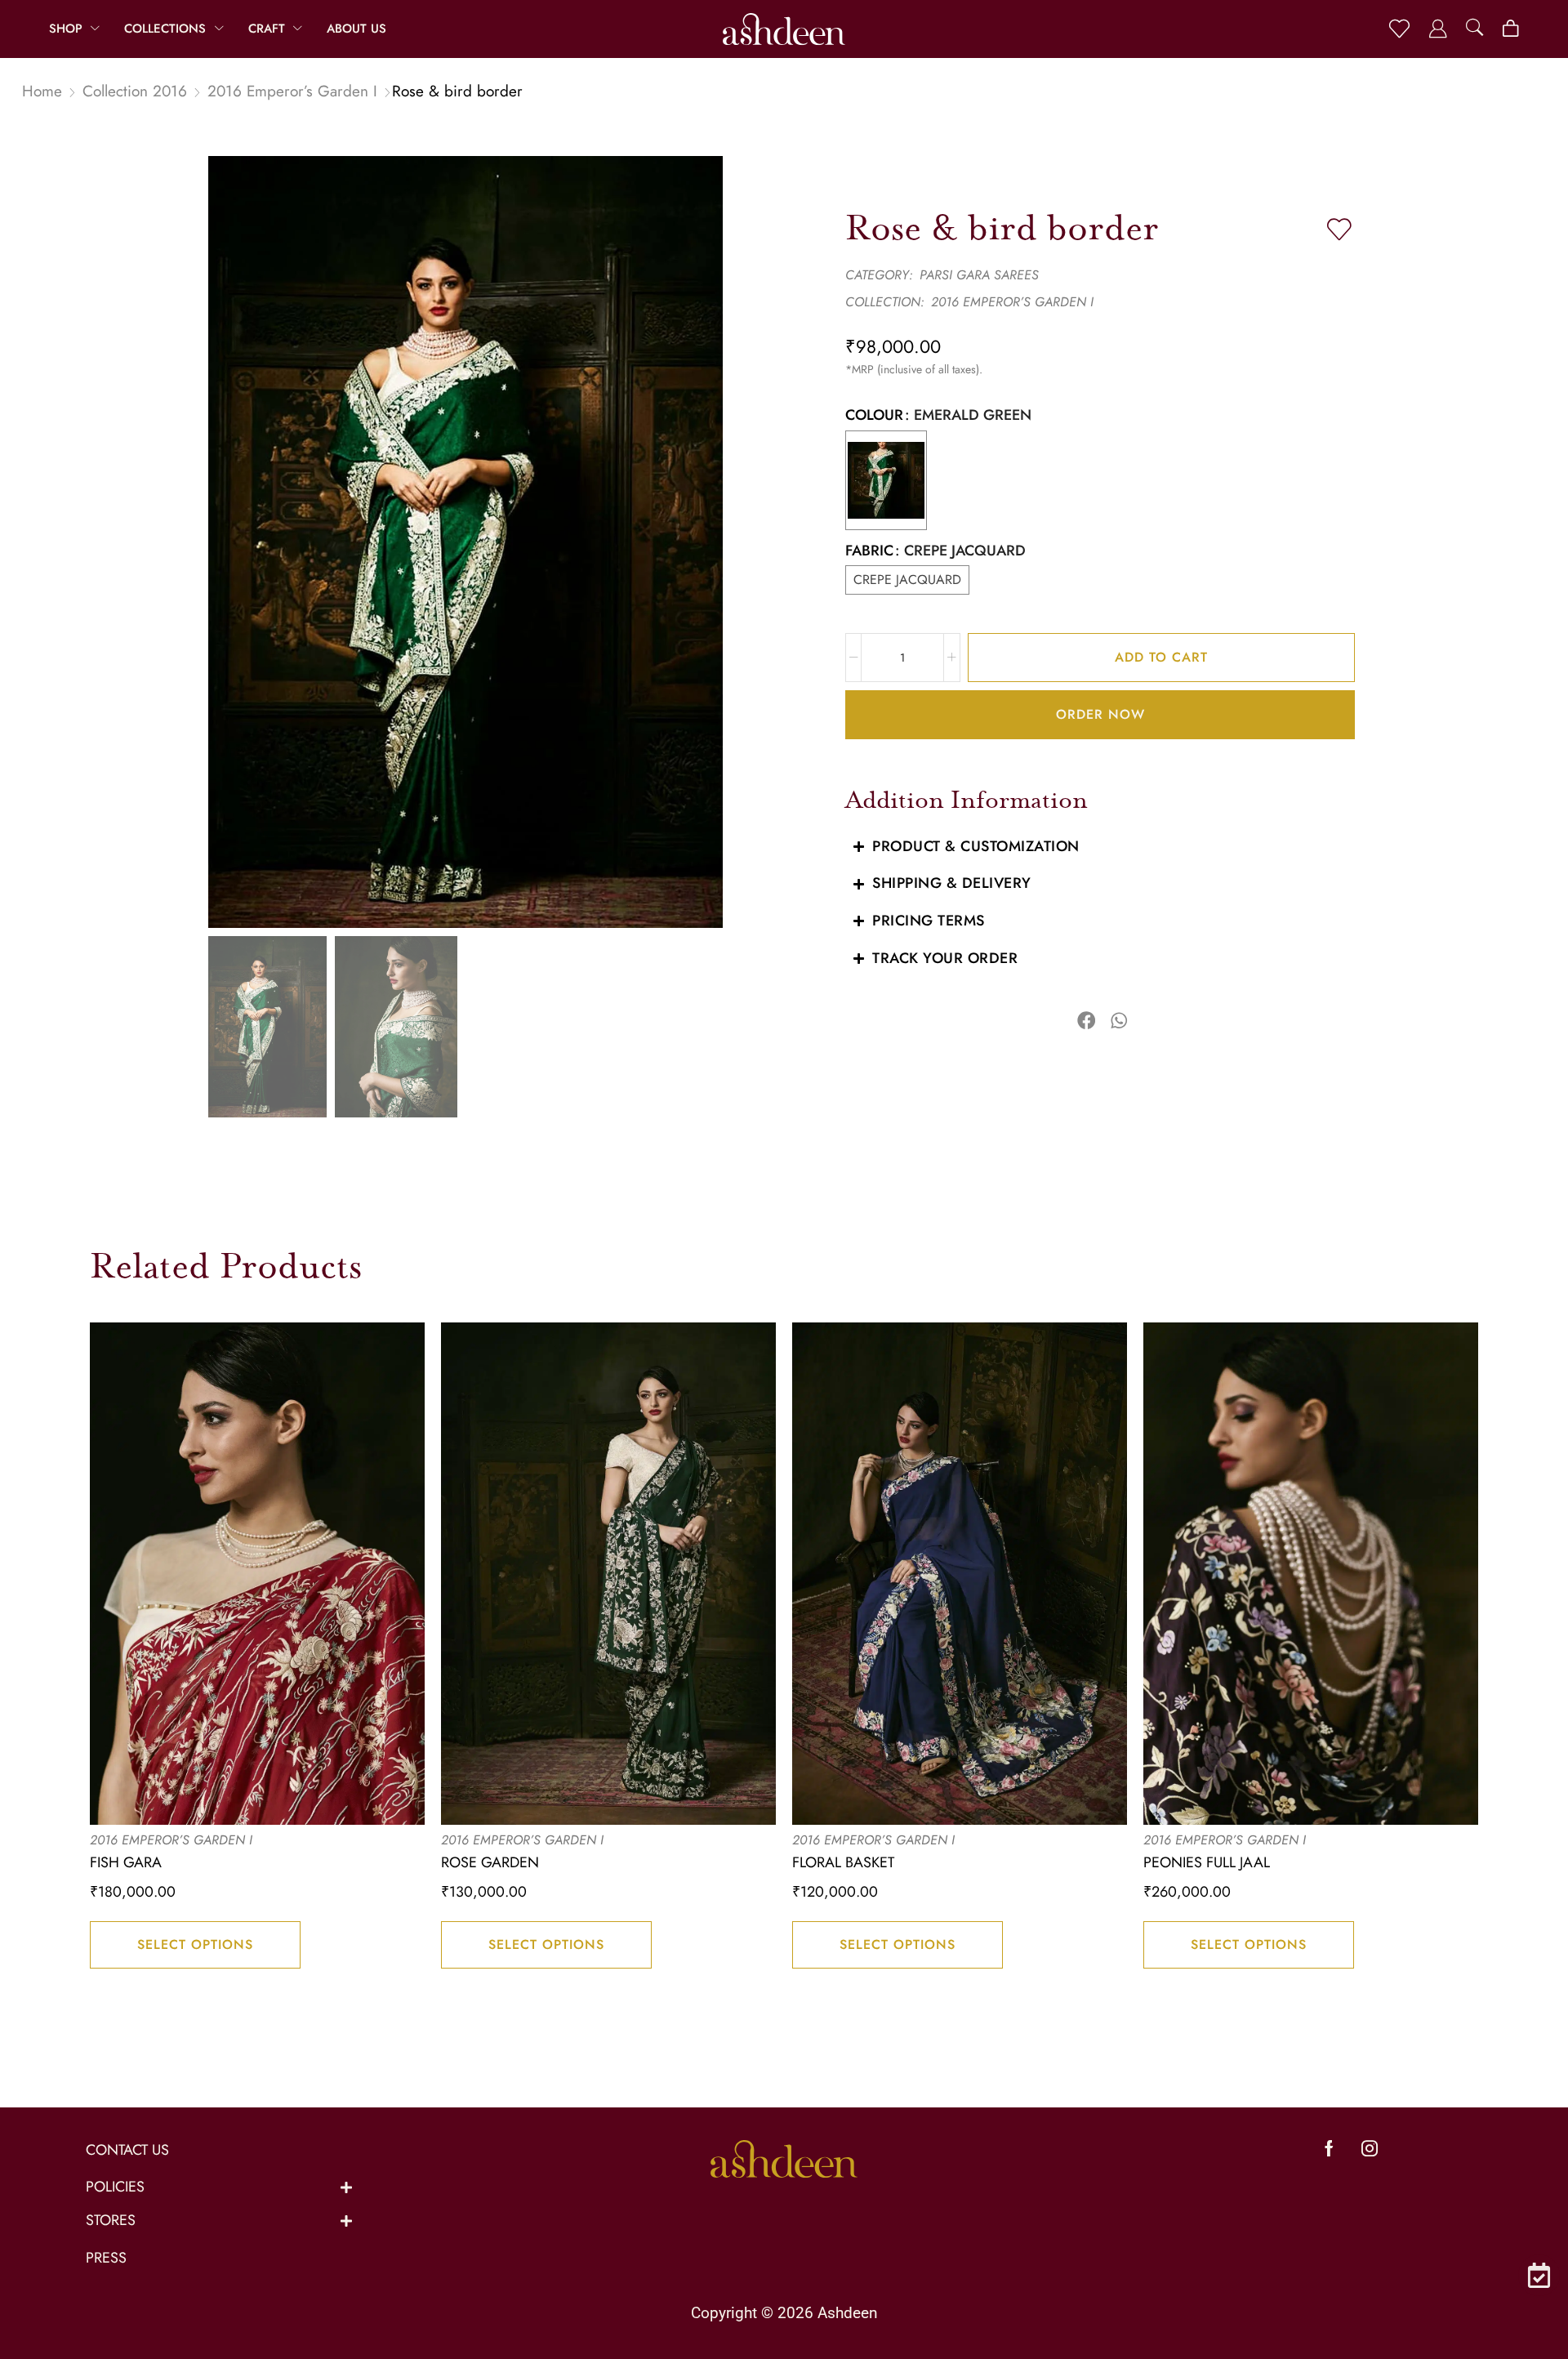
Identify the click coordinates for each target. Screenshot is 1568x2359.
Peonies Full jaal (1207, 1862)
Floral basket (843, 1862)
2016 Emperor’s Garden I (292, 91)
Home (42, 91)
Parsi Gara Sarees (979, 275)
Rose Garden (490, 1862)
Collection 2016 (135, 91)
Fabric (869, 551)
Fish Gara (126, 1862)
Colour (874, 415)
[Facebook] (1329, 2148)
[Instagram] (1370, 2148)
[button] (1399, 29)
